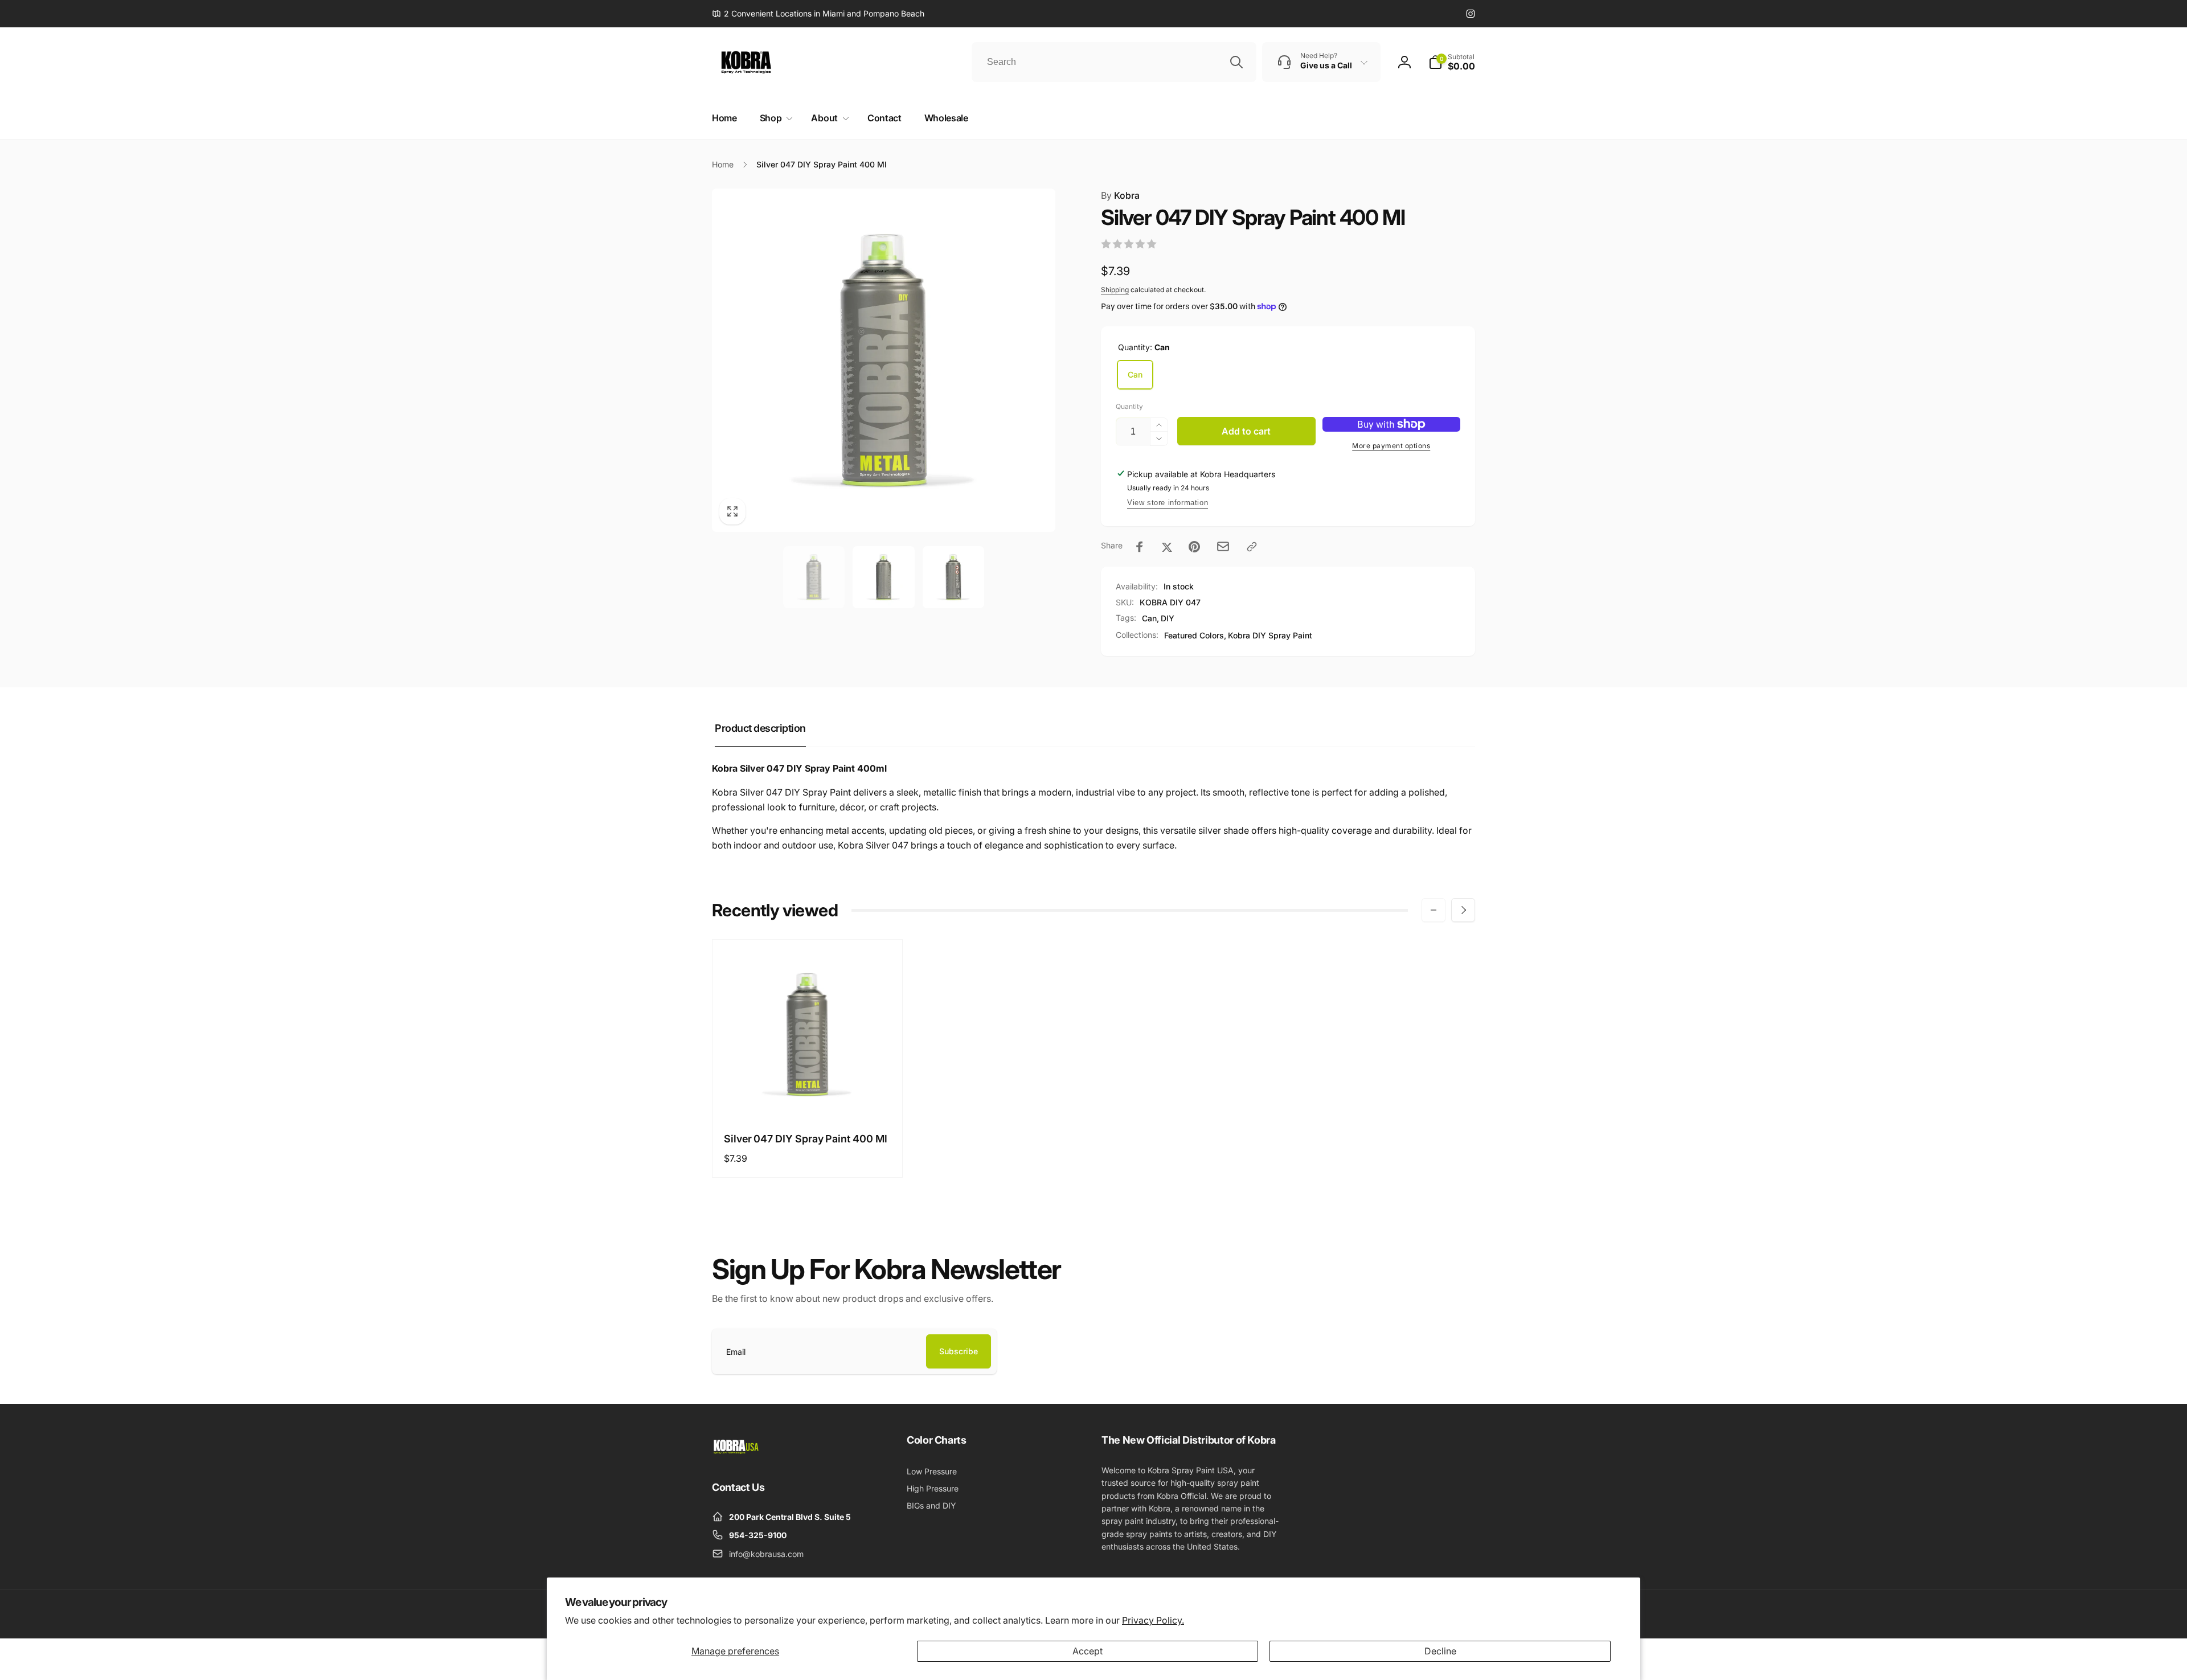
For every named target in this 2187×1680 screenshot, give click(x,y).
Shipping (1115, 290)
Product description (760, 728)
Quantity (1129, 406)
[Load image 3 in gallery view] (954, 577)
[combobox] (1114, 62)
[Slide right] (1463, 910)
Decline (1440, 1651)
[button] (1452, 62)
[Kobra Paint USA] (736, 1456)
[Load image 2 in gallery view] (884, 577)
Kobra (1120, 195)
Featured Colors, (1195, 635)
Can (1135, 374)
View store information (1168, 503)
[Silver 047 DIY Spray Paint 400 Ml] (808, 1097)
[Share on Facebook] (1140, 547)
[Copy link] (1252, 547)
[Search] (1236, 62)
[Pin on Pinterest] (1194, 547)
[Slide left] (1434, 910)
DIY (1168, 618)
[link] (818, 14)
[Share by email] (1223, 546)
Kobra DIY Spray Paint (1270, 635)
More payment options (1391, 446)
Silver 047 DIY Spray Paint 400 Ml (806, 1139)
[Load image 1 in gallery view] (814, 577)
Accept (1088, 1651)
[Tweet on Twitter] (1167, 547)
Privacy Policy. (1153, 1620)
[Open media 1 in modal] (884, 360)
